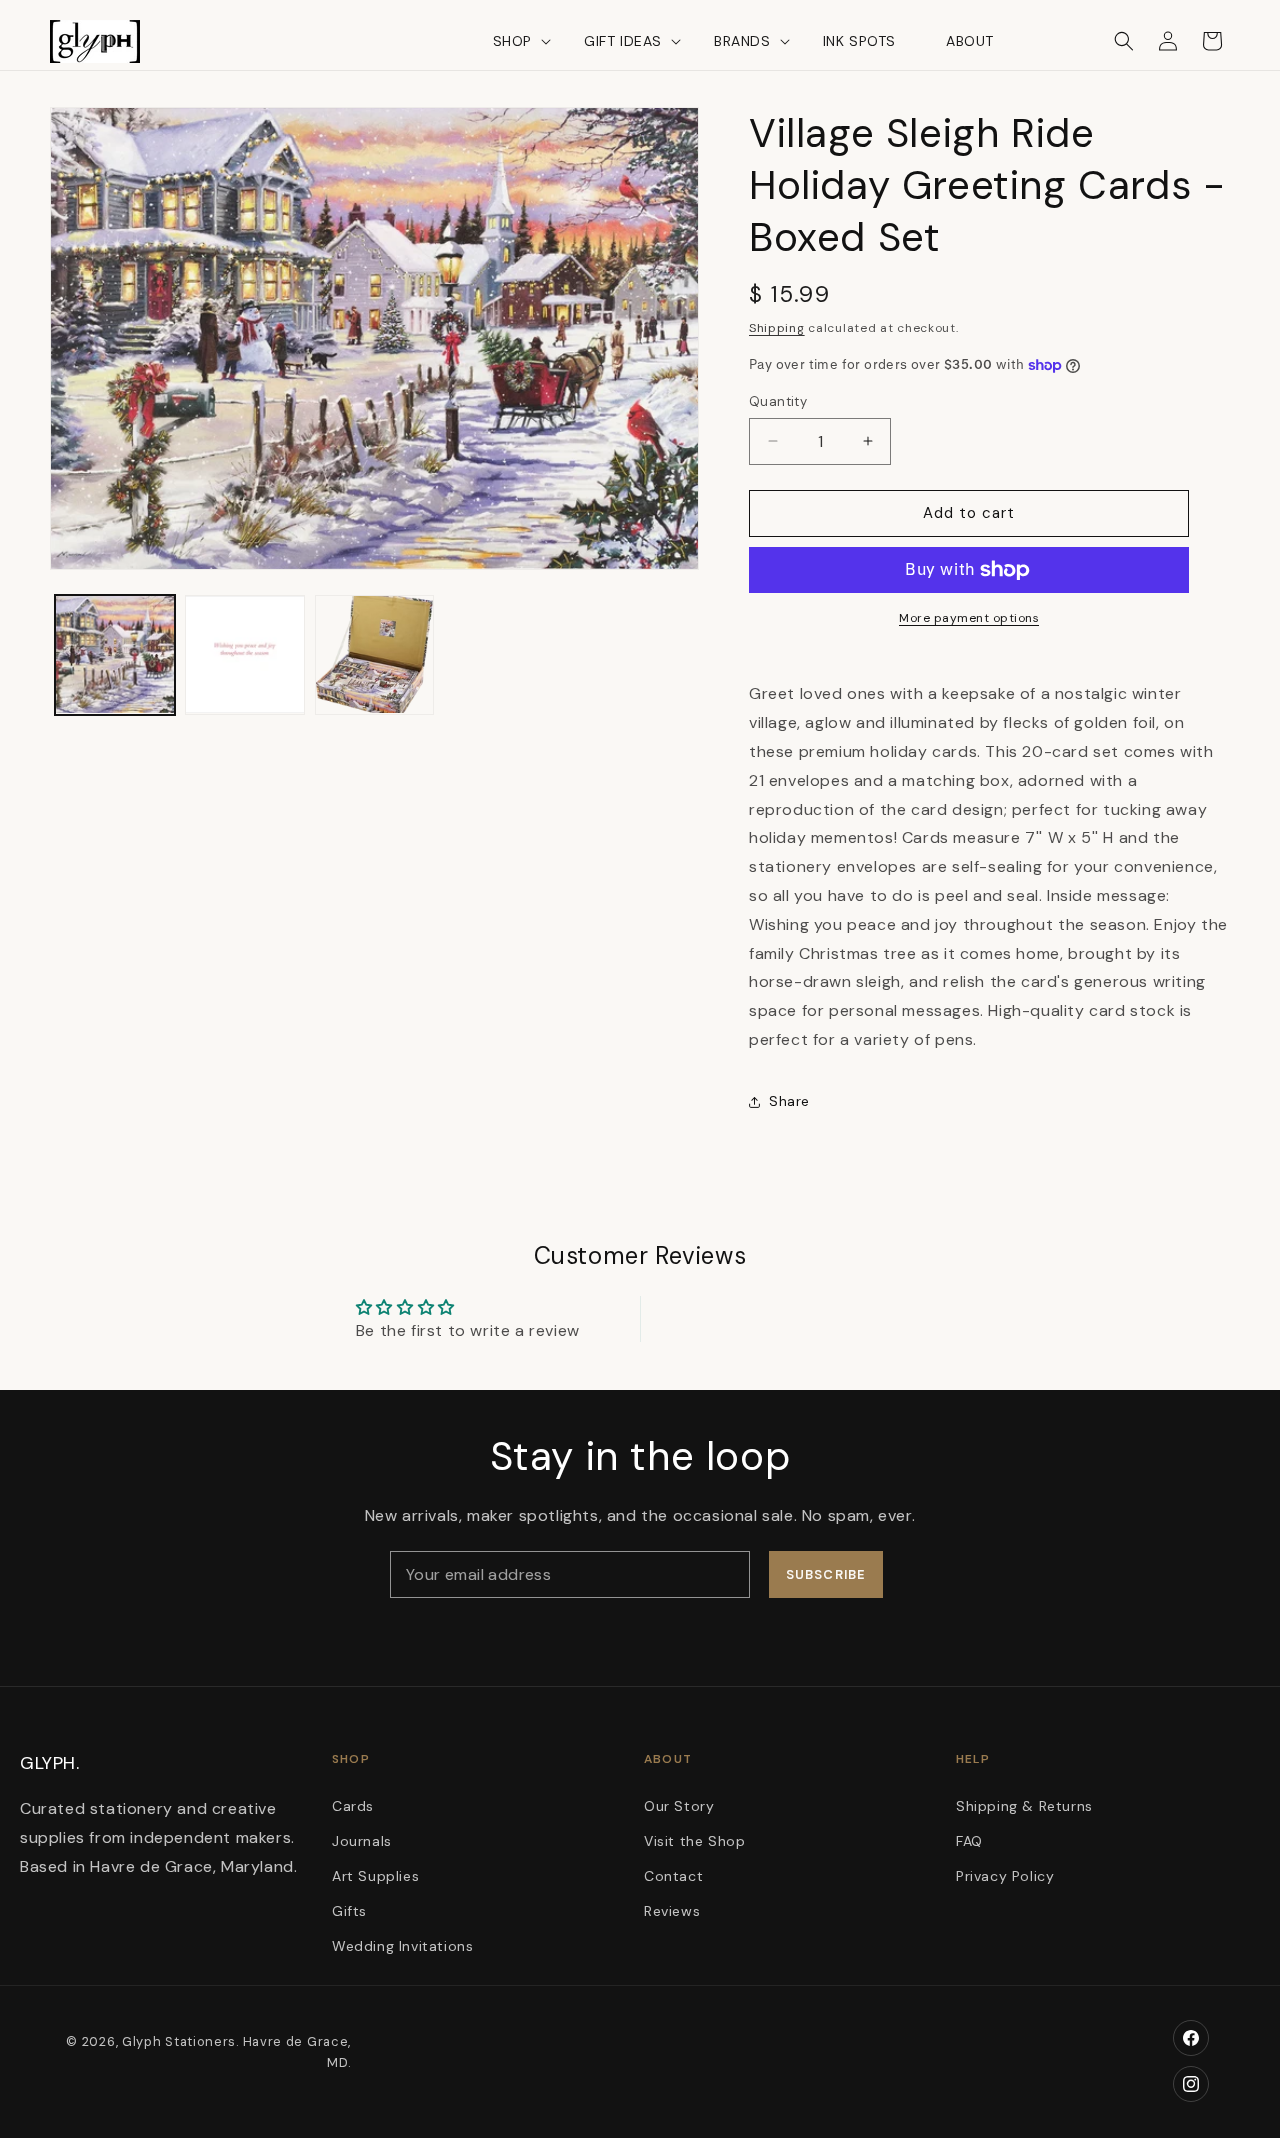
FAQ (969, 1841)
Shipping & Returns (1024, 1806)
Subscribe (825, 1574)
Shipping (777, 328)
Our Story (679, 1806)
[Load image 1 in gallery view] (115, 655)
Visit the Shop (694, 1841)
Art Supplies (375, 1876)
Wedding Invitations (402, 1947)
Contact (673, 1876)
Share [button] (789, 1101)
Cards (353, 1806)
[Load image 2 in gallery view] (245, 655)
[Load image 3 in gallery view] (375, 655)
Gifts (349, 1912)
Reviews (672, 1912)
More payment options (969, 618)
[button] (513, 41)
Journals (362, 1841)
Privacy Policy (1005, 1876)
